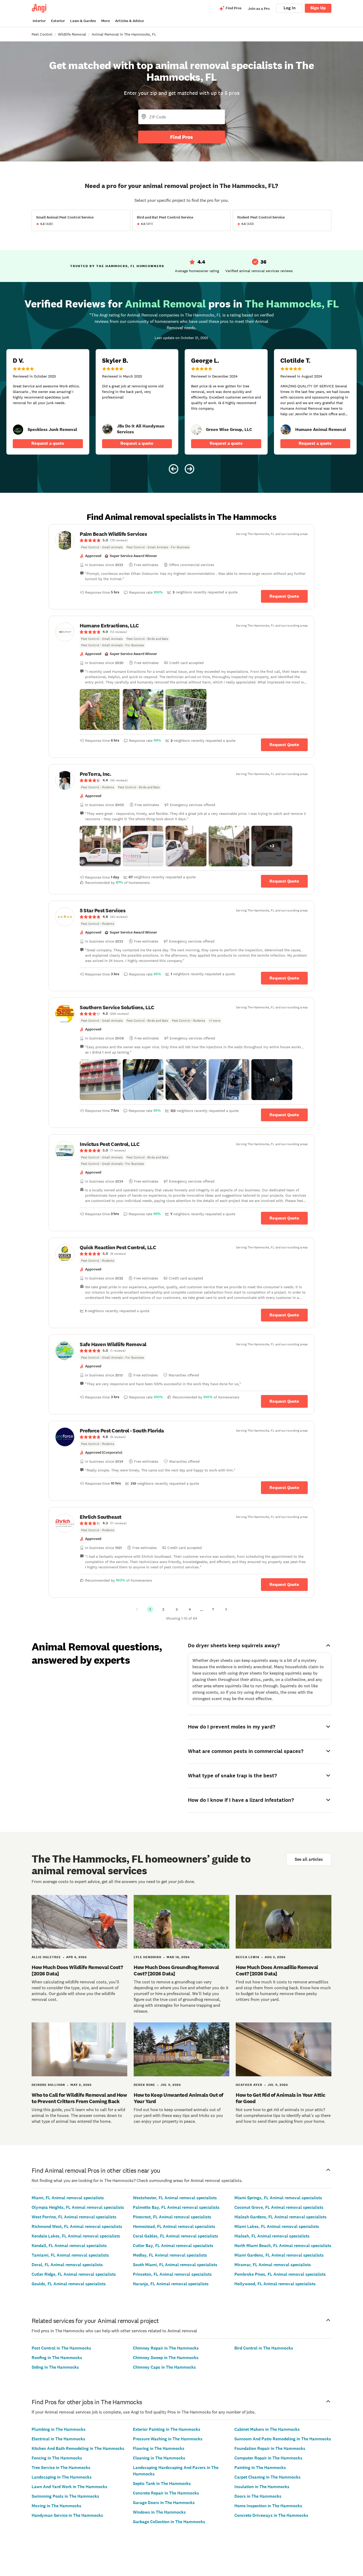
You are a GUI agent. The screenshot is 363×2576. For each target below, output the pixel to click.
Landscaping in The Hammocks (62, 2477)
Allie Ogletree (46, 1957)
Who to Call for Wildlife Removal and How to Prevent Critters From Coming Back (79, 2098)
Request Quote (284, 596)
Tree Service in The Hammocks (61, 2468)
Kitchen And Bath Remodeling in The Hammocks (78, 2448)
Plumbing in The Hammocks (59, 2429)
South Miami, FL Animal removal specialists (175, 2265)
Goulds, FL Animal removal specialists (69, 2284)
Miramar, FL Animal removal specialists (273, 2265)
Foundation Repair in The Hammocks (270, 2448)
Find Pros (181, 137)
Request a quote (48, 443)
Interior (39, 21)
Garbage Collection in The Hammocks (169, 2522)
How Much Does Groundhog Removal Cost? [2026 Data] (176, 1970)
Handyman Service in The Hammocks (67, 2515)
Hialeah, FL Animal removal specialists (272, 2236)
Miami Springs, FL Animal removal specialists (278, 2198)
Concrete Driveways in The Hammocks (271, 2515)
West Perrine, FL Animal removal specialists (74, 2217)
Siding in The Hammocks (55, 2367)
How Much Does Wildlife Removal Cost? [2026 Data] (77, 1970)
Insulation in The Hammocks (262, 2487)
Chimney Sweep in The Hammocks (166, 2358)
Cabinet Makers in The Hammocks (267, 2429)
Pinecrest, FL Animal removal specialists (172, 2217)
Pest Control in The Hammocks (61, 2348)
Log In (290, 8)
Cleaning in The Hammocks (159, 2458)
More (105, 21)
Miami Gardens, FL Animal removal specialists (279, 2255)
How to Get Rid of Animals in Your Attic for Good (280, 2098)
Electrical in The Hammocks (58, 2439)
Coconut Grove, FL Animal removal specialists (279, 2207)
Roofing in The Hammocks (57, 2358)
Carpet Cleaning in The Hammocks (267, 2477)
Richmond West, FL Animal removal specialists (77, 2226)
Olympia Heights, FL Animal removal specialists (78, 2207)
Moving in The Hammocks (56, 2506)
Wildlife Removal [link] (72, 34)
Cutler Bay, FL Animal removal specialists (173, 2246)
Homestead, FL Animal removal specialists (174, 2226)
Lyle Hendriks (147, 1957)
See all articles (309, 1859)
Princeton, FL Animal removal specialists (172, 2274)
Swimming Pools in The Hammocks (65, 2496)
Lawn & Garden (83, 21)
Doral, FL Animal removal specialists (67, 2265)
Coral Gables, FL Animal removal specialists (176, 2236)
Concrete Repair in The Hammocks (166, 2493)
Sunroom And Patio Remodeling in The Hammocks (283, 2439)
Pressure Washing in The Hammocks (168, 2439)
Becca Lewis (248, 1957)
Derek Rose (144, 2085)
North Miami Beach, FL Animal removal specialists (283, 2246)
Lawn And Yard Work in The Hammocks (69, 2487)
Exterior (58, 21)
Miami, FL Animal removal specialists (68, 2198)
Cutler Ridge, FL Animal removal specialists (74, 2274)
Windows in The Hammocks (159, 2512)
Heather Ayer (249, 2085)
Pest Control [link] (42, 34)
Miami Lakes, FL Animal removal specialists (277, 2226)
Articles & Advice (129, 21)
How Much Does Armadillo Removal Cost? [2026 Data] (277, 1970)
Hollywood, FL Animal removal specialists (275, 2284)
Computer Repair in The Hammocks (268, 2458)
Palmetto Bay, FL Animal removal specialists (176, 2207)
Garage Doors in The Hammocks (164, 2503)
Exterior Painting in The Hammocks (167, 2429)
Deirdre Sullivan (48, 2085)
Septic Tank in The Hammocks (162, 2483)
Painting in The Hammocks (260, 2468)
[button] (100, 709)
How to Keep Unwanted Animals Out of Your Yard (178, 2098)
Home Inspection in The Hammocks (268, 2506)
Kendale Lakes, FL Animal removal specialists (76, 2236)
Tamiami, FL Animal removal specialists (70, 2255)
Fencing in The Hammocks (57, 2458)
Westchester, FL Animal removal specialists (175, 2198)
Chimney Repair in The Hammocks (166, 2348)
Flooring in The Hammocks (159, 2448)
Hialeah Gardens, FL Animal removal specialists (280, 2217)
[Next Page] (226, 1609)
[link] (18, 430)
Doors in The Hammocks (258, 2496)
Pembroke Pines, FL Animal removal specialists (280, 2274)
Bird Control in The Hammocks (264, 2348)
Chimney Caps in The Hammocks (164, 2367)
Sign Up (318, 8)
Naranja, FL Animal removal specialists (171, 2284)
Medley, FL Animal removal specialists (170, 2255)
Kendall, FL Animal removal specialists (69, 2246)
